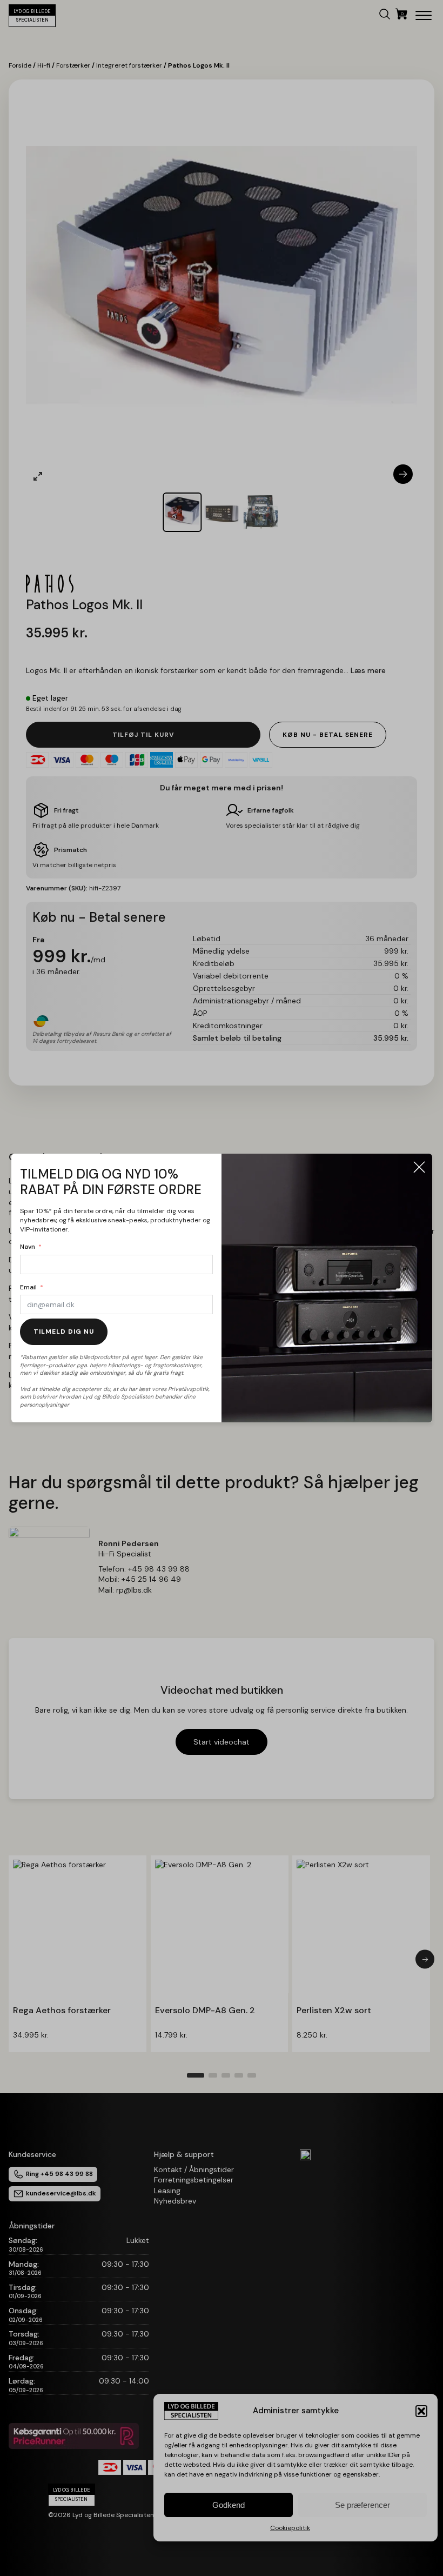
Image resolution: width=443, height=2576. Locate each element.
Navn (28, 1247)
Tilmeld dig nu (64, 1332)
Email (28, 1287)
